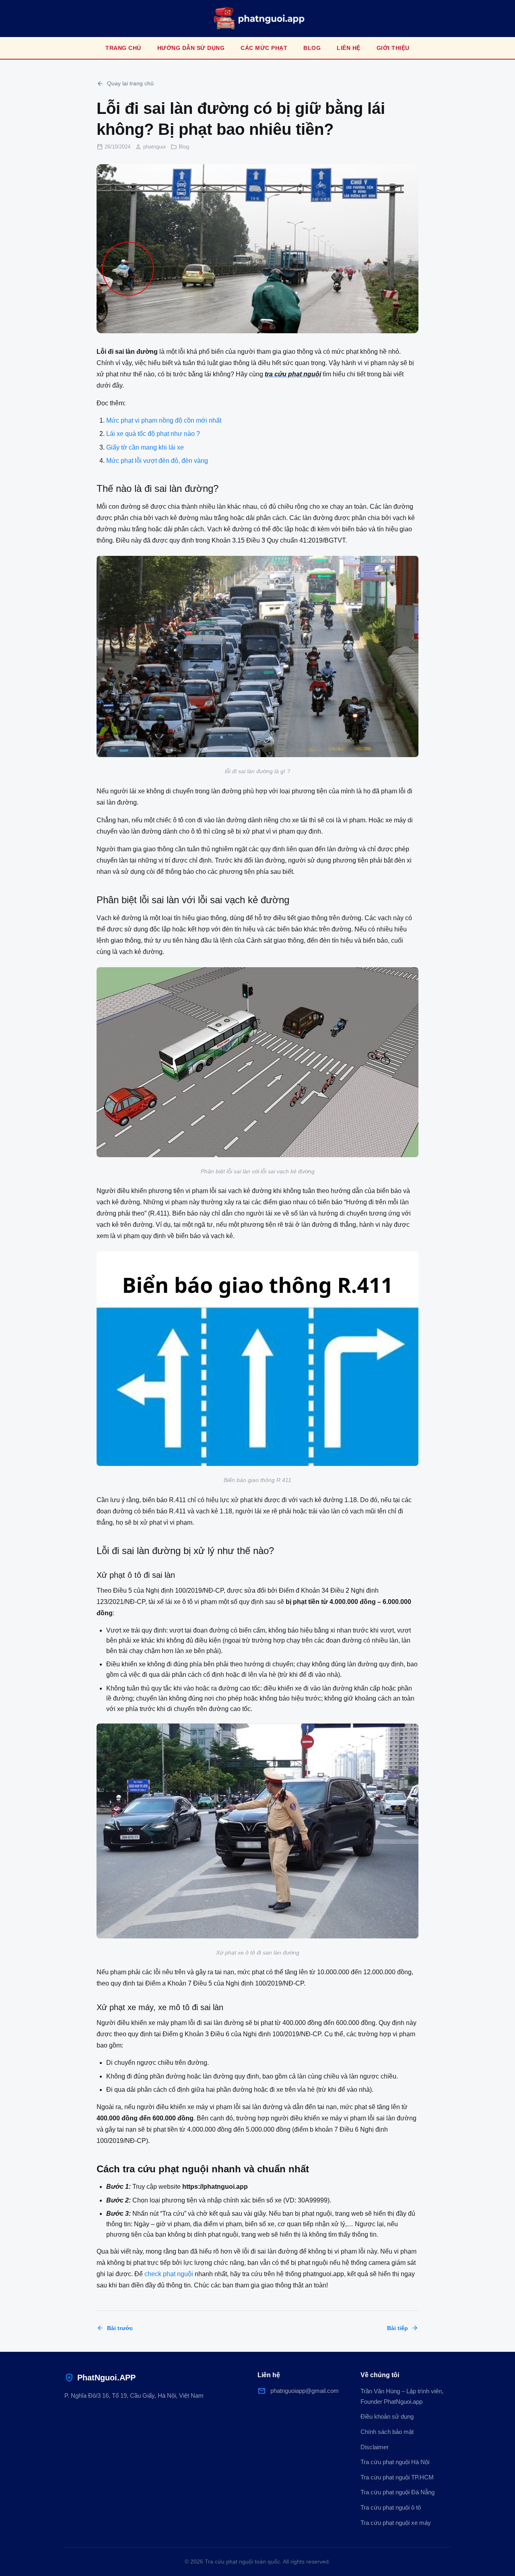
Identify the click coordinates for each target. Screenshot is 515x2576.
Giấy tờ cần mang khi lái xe (145, 447)
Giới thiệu (393, 48)
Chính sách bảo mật (387, 2432)
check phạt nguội (169, 2274)
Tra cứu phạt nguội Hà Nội (395, 2462)
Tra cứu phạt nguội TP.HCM (397, 2477)
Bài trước (115, 2328)
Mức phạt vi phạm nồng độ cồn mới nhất (164, 420)
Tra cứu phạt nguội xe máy (396, 2523)
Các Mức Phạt (264, 48)
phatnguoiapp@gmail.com (298, 2391)
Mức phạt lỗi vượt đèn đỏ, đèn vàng (157, 461)
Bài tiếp (403, 2328)
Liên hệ (349, 48)
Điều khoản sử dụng (387, 2416)
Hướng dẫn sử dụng (191, 48)
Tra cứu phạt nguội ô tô (391, 2507)
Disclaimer (375, 2447)
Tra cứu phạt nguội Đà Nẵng (398, 2492)
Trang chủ (123, 48)
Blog (312, 48)
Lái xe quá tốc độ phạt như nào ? (153, 434)
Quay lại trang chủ (125, 84)
